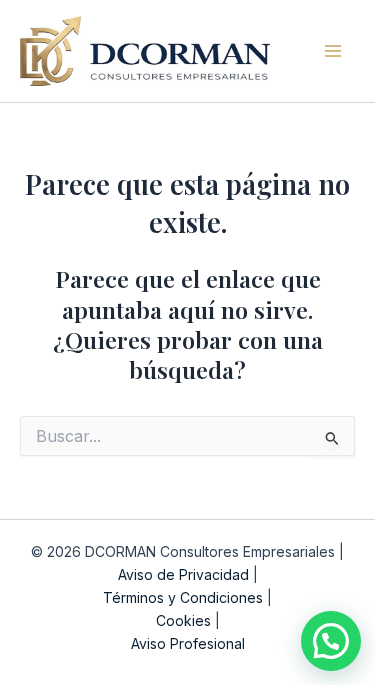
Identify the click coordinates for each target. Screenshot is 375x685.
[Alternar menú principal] (333, 50)
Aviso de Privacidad (183, 574)
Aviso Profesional (188, 643)
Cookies (183, 620)
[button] (331, 641)
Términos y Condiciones (183, 597)
